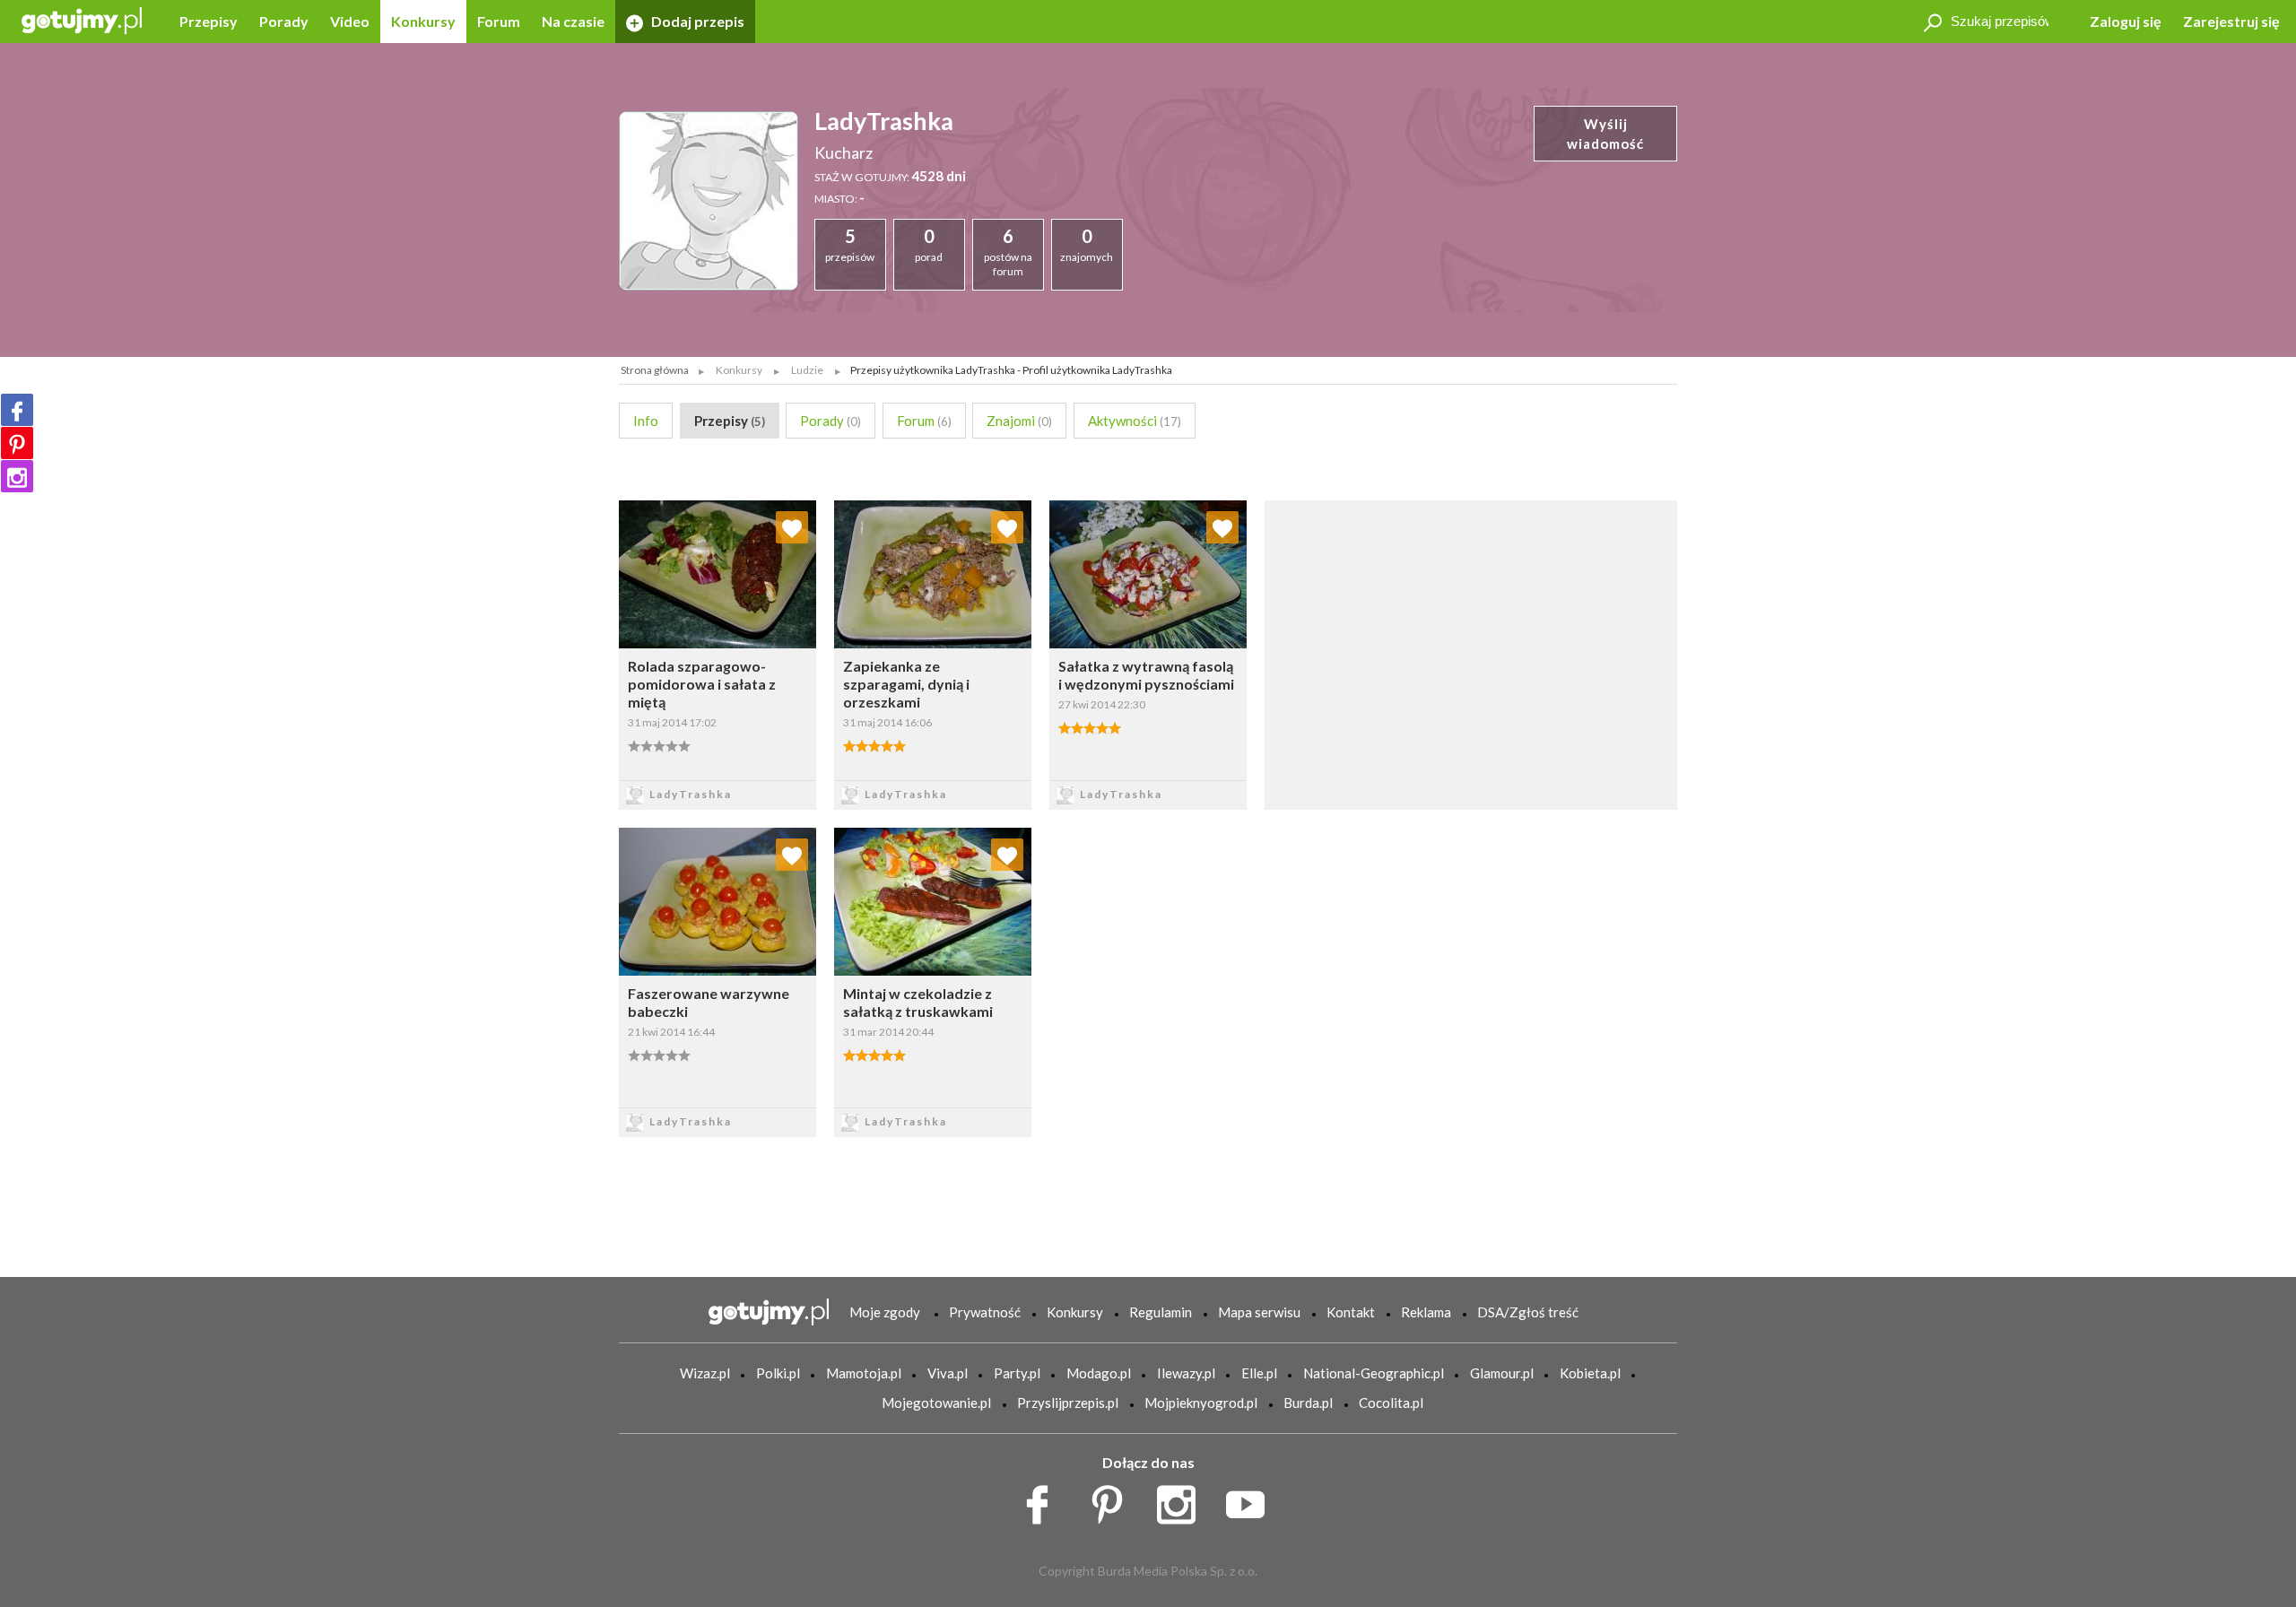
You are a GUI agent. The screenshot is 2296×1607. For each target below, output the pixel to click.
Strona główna (655, 370)
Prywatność (985, 1312)
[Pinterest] (17, 443)
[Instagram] (17, 476)
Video (350, 21)
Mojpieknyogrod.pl (1201, 1403)
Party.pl (1017, 1373)
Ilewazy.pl (1186, 1373)
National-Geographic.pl (1374, 1373)
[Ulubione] (792, 527)
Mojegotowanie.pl (936, 1403)
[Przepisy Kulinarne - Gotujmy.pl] (82, 19)
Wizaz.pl (705, 1373)
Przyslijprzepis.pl (1068, 1403)
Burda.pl (1308, 1403)
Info (646, 421)
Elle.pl (1259, 1373)
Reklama (1426, 1312)
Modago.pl (1099, 1373)
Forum (499, 21)
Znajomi (1019, 421)
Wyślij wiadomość (1605, 134)
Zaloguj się (2126, 21)
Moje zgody (885, 1312)
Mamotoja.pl (864, 1373)
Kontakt (1351, 1312)
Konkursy (423, 21)
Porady (284, 21)
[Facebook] (17, 410)
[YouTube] (1252, 1499)
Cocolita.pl (1391, 1403)
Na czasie (573, 21)
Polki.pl (778, 1373)
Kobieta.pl (1590, 1373)
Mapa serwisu (1259, 1312)
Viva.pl (948, 1373)
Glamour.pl (1502, 1373)
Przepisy (209, 21)
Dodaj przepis (696, 21)
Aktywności (1135, 421)
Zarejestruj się (2231, 21)
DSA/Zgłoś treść (1528, 1312)
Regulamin (1161, 1312)
